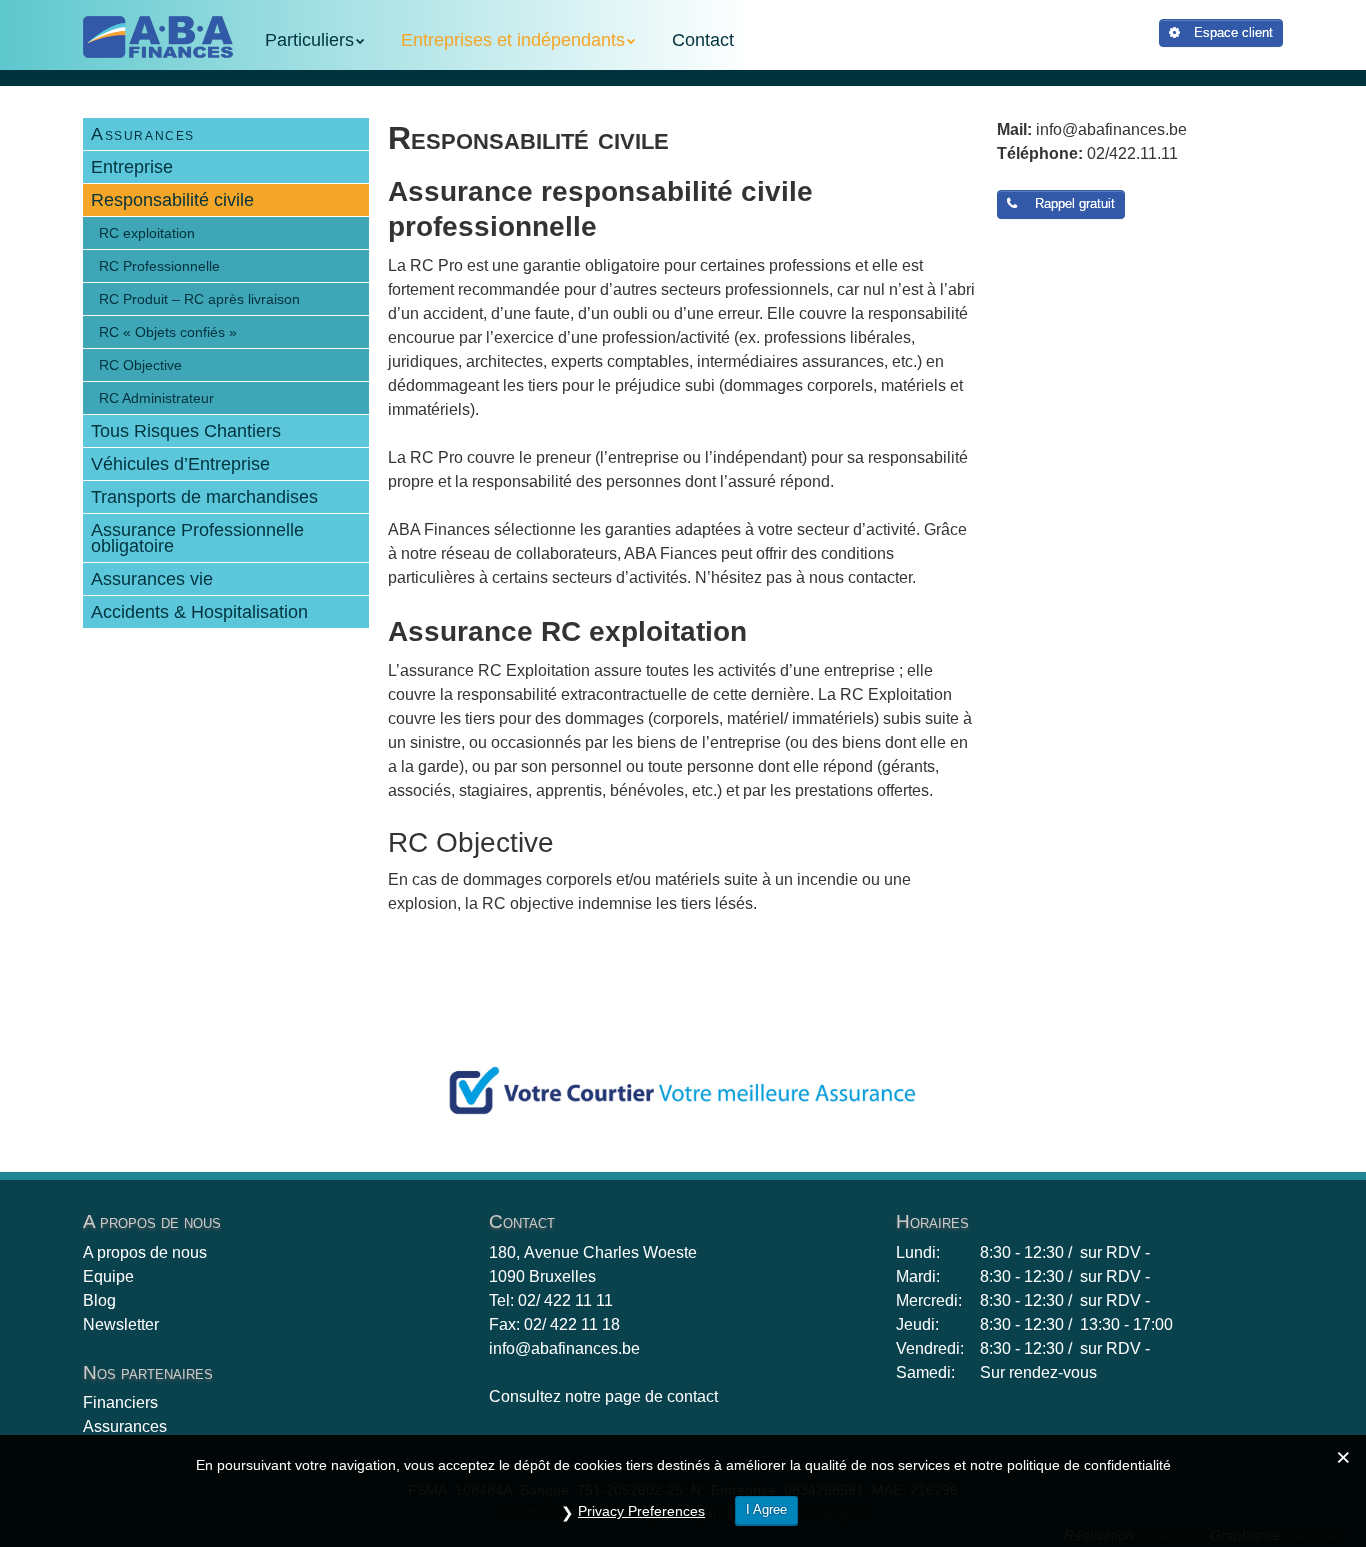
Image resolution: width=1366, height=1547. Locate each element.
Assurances (143, 134)
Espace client (1231, 32)
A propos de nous (145, 1252)
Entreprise (132, 167)
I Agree (766, 1509)
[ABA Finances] (158, 37)
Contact (703, 40)
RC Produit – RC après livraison (199, 299)
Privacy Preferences (641, 1511)
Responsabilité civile (172, 200)
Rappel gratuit (1071, 203)
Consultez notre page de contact (603, 1396)
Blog (99, 1300)
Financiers (120, 1402)
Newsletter (121, 1324)
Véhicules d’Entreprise (180, 464)
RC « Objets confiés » (168, 332)
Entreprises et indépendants (513, 40)
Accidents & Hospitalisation (199, 612)
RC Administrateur (156, 398)
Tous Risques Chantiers (186, 431)
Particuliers (309, 40)
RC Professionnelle (159, 266)
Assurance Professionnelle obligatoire (197, 538)
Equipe (108, 1276)
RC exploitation (147, 233)
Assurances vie (152, 579)
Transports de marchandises (204, 497)
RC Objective (140, 365)
